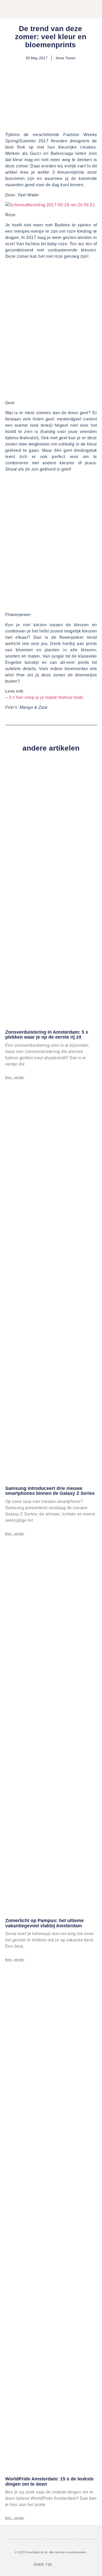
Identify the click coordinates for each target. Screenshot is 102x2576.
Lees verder (15, 1077)
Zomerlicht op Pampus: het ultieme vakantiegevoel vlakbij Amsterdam (44, 1923)
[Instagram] (67, 2565)
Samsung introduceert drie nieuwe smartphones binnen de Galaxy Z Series (50, 1491)
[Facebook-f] (61, 2565)
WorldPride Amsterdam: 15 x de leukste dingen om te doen (49, 2481)
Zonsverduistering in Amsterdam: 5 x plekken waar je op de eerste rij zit (47, 1035)
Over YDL (43, 2565)
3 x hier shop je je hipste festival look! (45, 697)
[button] (77, 10)
